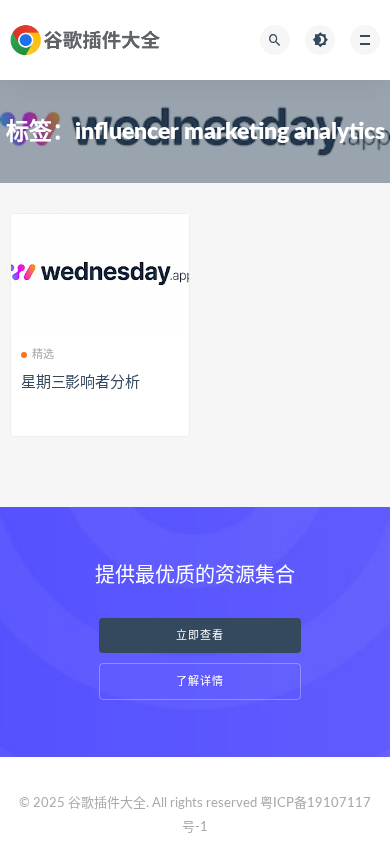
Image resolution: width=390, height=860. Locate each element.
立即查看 (200, 635)
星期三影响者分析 (80, 382)
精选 (43, 354)
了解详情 (200, 681)
